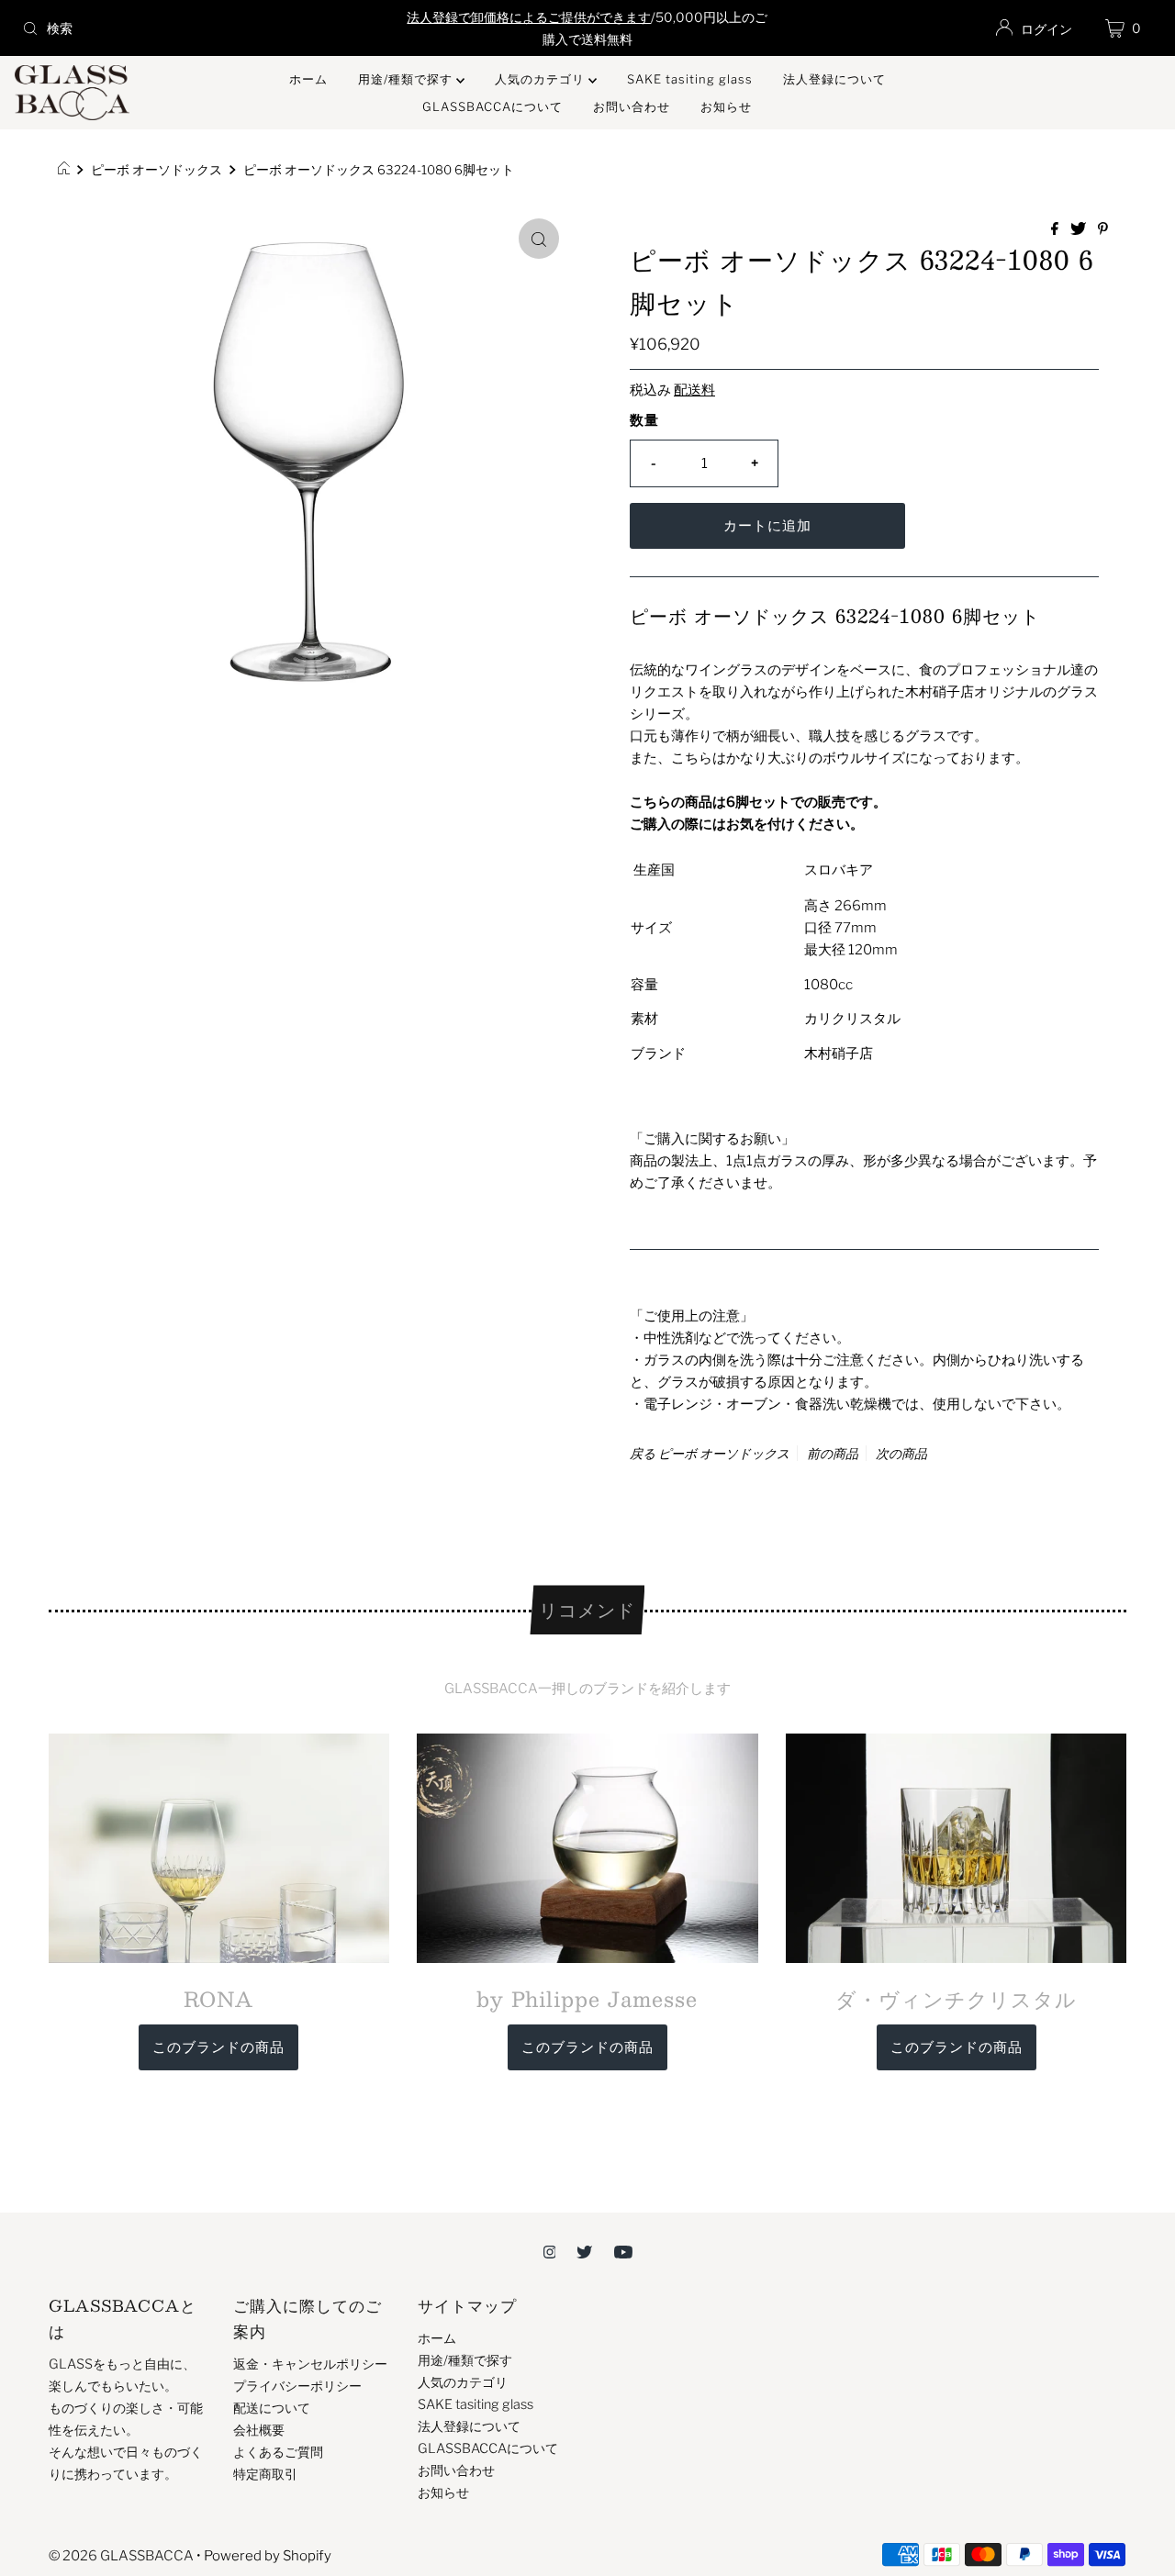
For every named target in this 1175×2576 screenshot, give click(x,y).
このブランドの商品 (218, 2047)
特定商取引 (265, 2474)
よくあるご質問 (278, 2452)
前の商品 (833, 1453)
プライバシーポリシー (297, 2386)
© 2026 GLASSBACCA (121, 2556)
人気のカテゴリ (542, 79)
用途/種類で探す (407, 79)
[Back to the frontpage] (67, 170)
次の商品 (901, 1453)
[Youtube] (623, 2251)
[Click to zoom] (539, 239)
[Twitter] (584, 2251)
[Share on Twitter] (1080, 230)
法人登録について (834, 79)
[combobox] (201, 28)
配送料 (694, 390)
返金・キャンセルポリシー (310, 2364)
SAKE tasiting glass (690, 79)
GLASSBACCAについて (492, 106)
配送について (272, 2408)
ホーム (308, 79)
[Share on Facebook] (1056, 230)
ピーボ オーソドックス (157, 170)
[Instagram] (550, 2251)
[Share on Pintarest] (1103, 230)
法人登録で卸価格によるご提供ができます (529, 17)
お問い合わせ (632, 106)
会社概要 (259, 2430)
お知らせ (726, 106)
